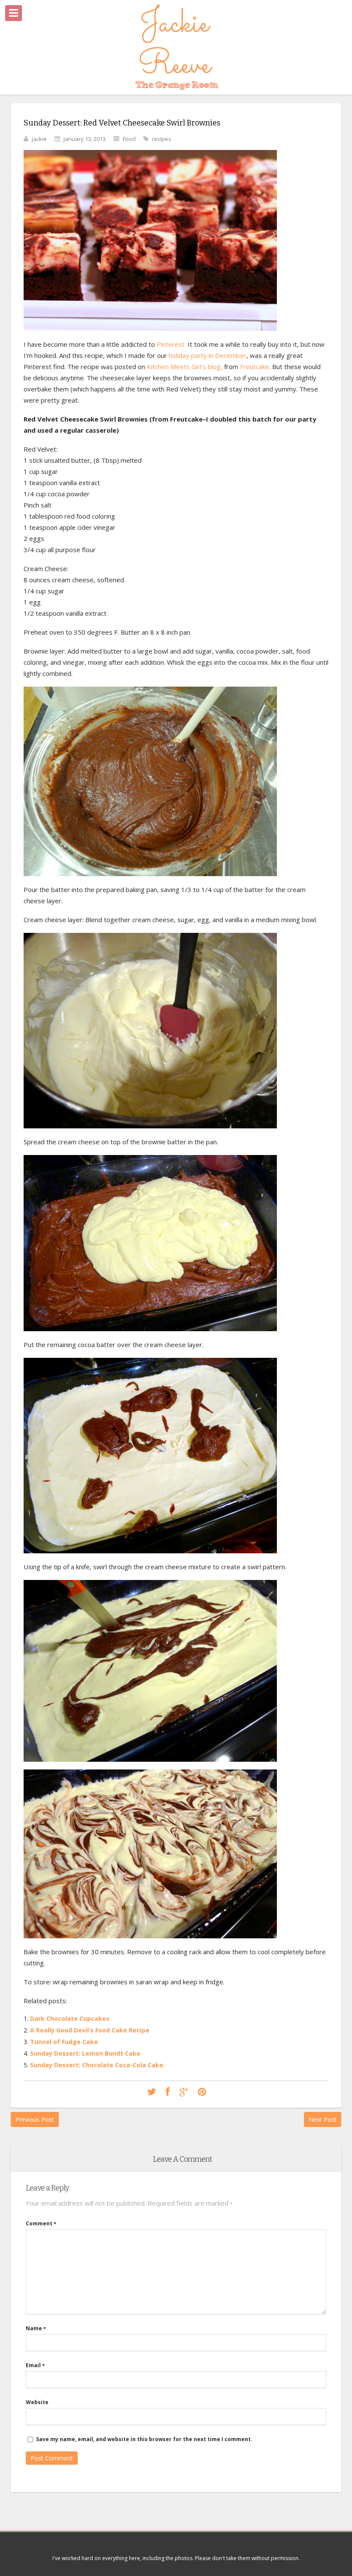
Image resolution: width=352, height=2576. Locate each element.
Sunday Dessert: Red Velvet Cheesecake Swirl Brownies (122, 123)
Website (37, 2402)
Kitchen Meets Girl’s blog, (185, 367)
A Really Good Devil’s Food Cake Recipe (90, 2030)
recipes (162, 139)
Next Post (323, 2119)
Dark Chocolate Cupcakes (70, 2018)
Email (35, 2365)
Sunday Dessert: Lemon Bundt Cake (85, 2053)
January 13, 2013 (85, 139)
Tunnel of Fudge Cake (64, 2042)
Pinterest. (171, 344)
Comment (41, 2223)
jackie (39, 139)
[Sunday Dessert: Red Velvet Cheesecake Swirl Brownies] (152, 2092)
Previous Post (35, 2119)
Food (129, 139)
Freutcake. (256, 367)
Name (36, 2328)
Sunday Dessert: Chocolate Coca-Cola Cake (97, 2065)
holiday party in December (208, 355)
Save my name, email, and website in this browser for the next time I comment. (144, 2439)
